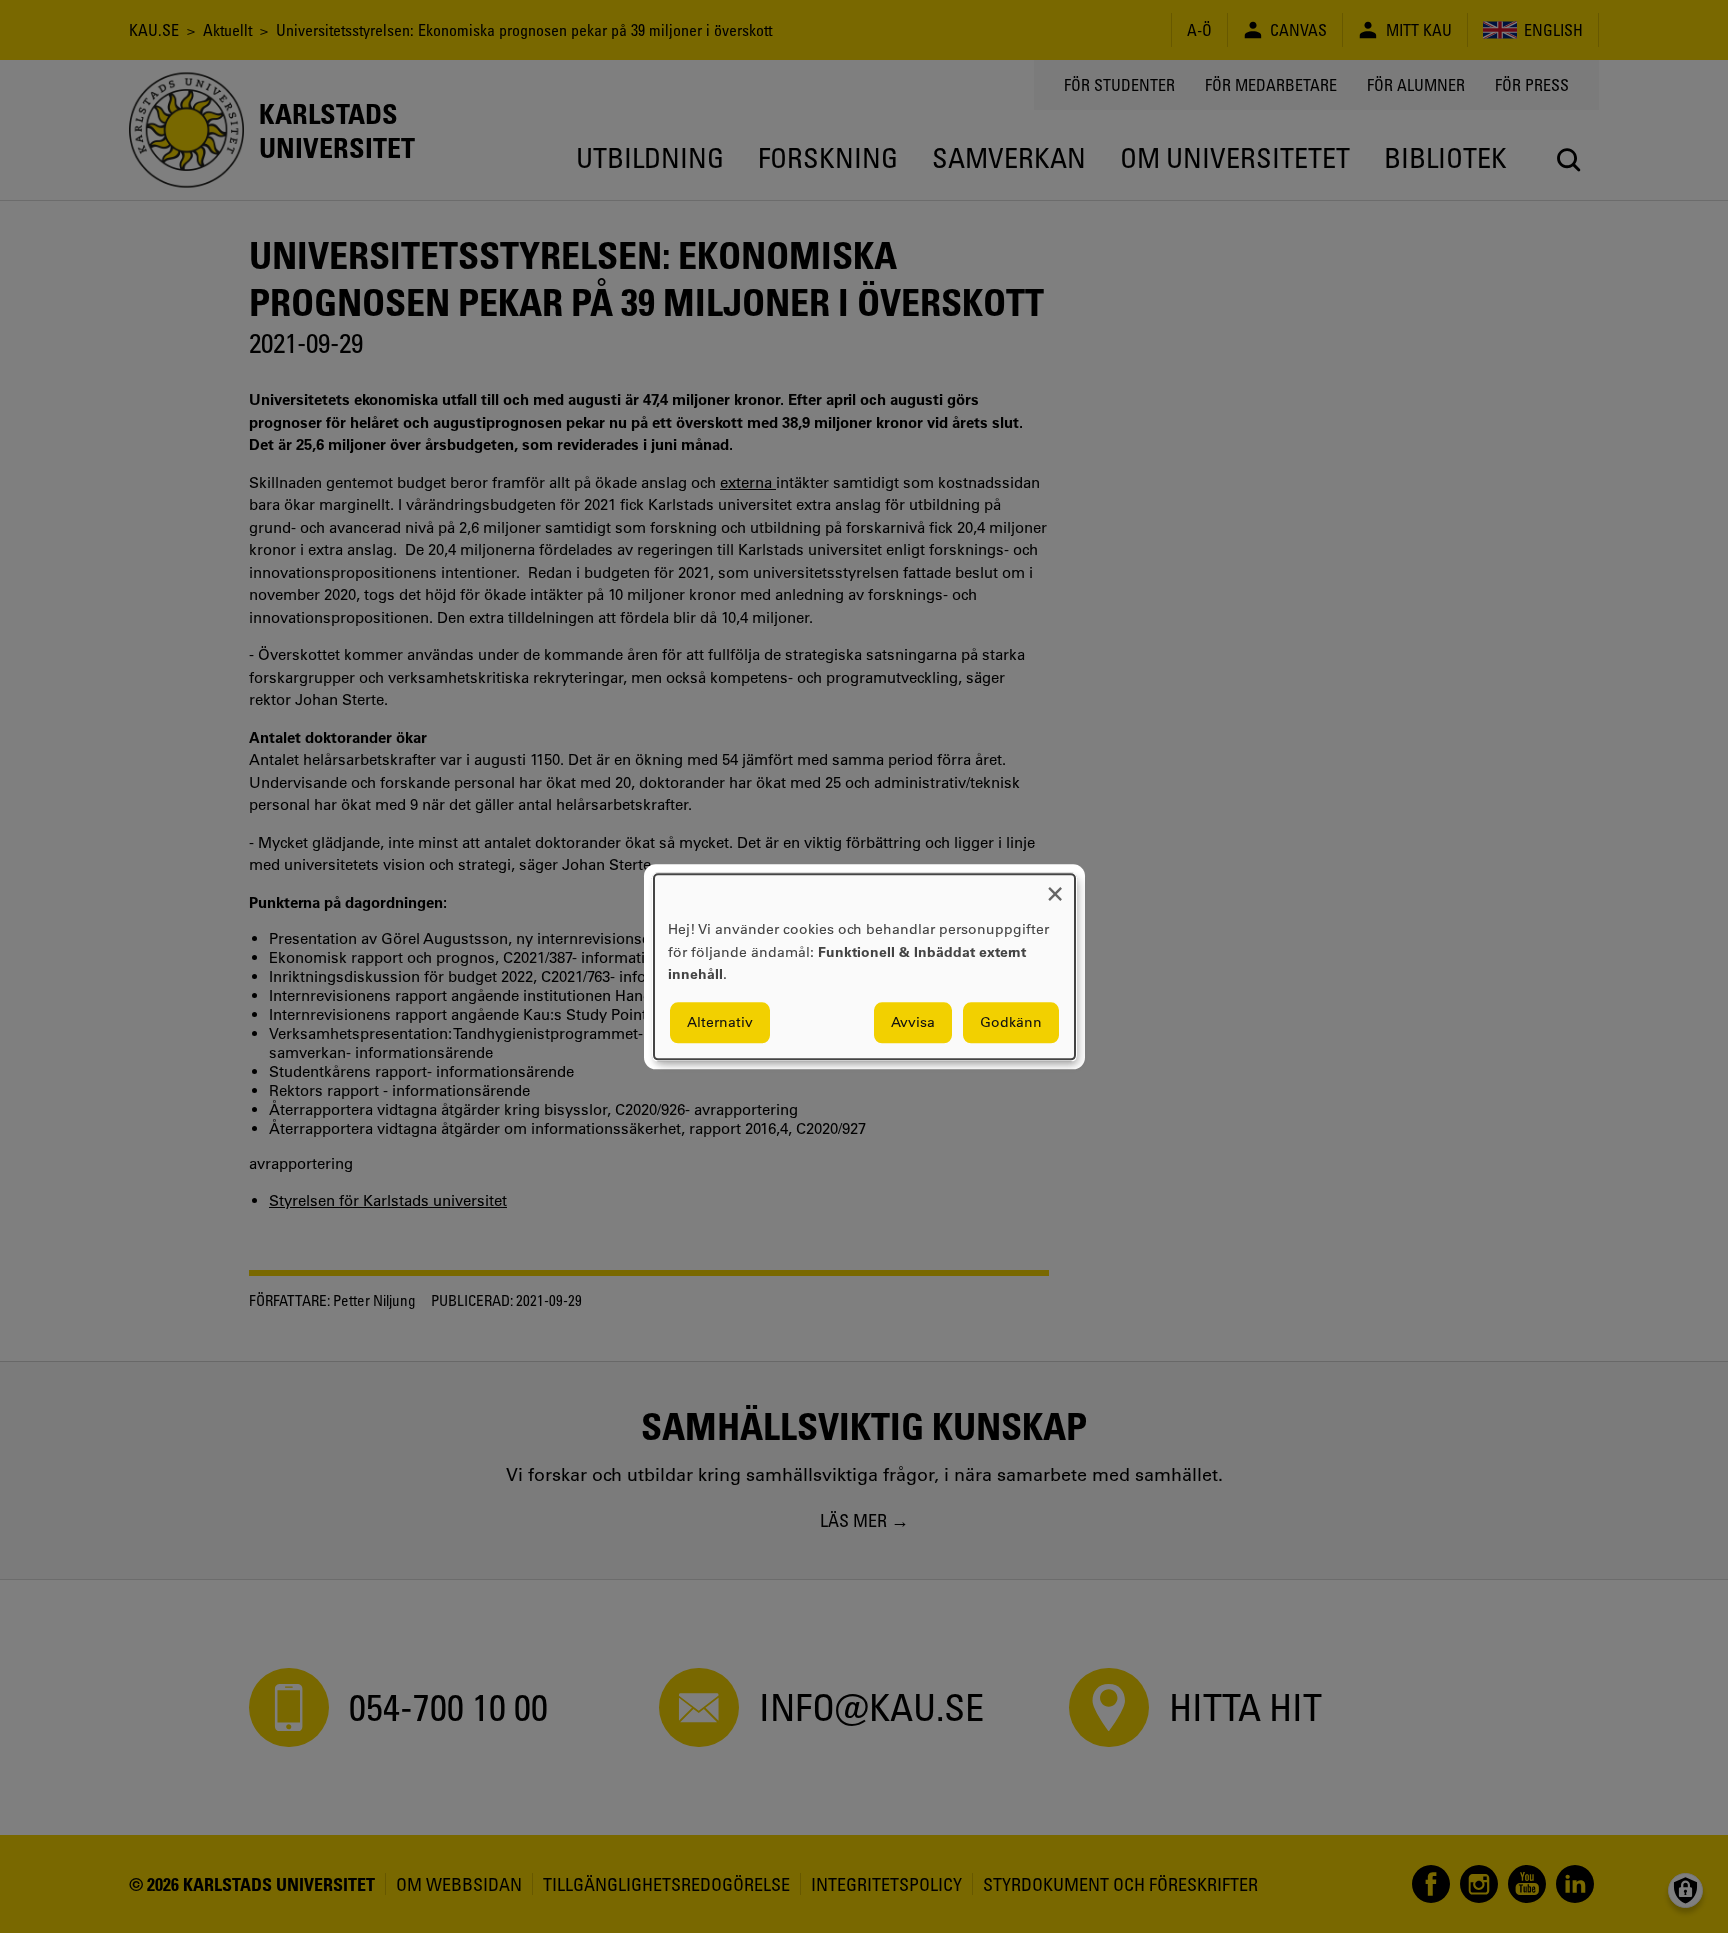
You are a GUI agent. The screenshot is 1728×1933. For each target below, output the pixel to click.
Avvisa (913, 1022)
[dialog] (864, 966)
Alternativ (720, 1022)
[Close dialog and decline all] (1055, 886)
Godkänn (1011, 1022)
